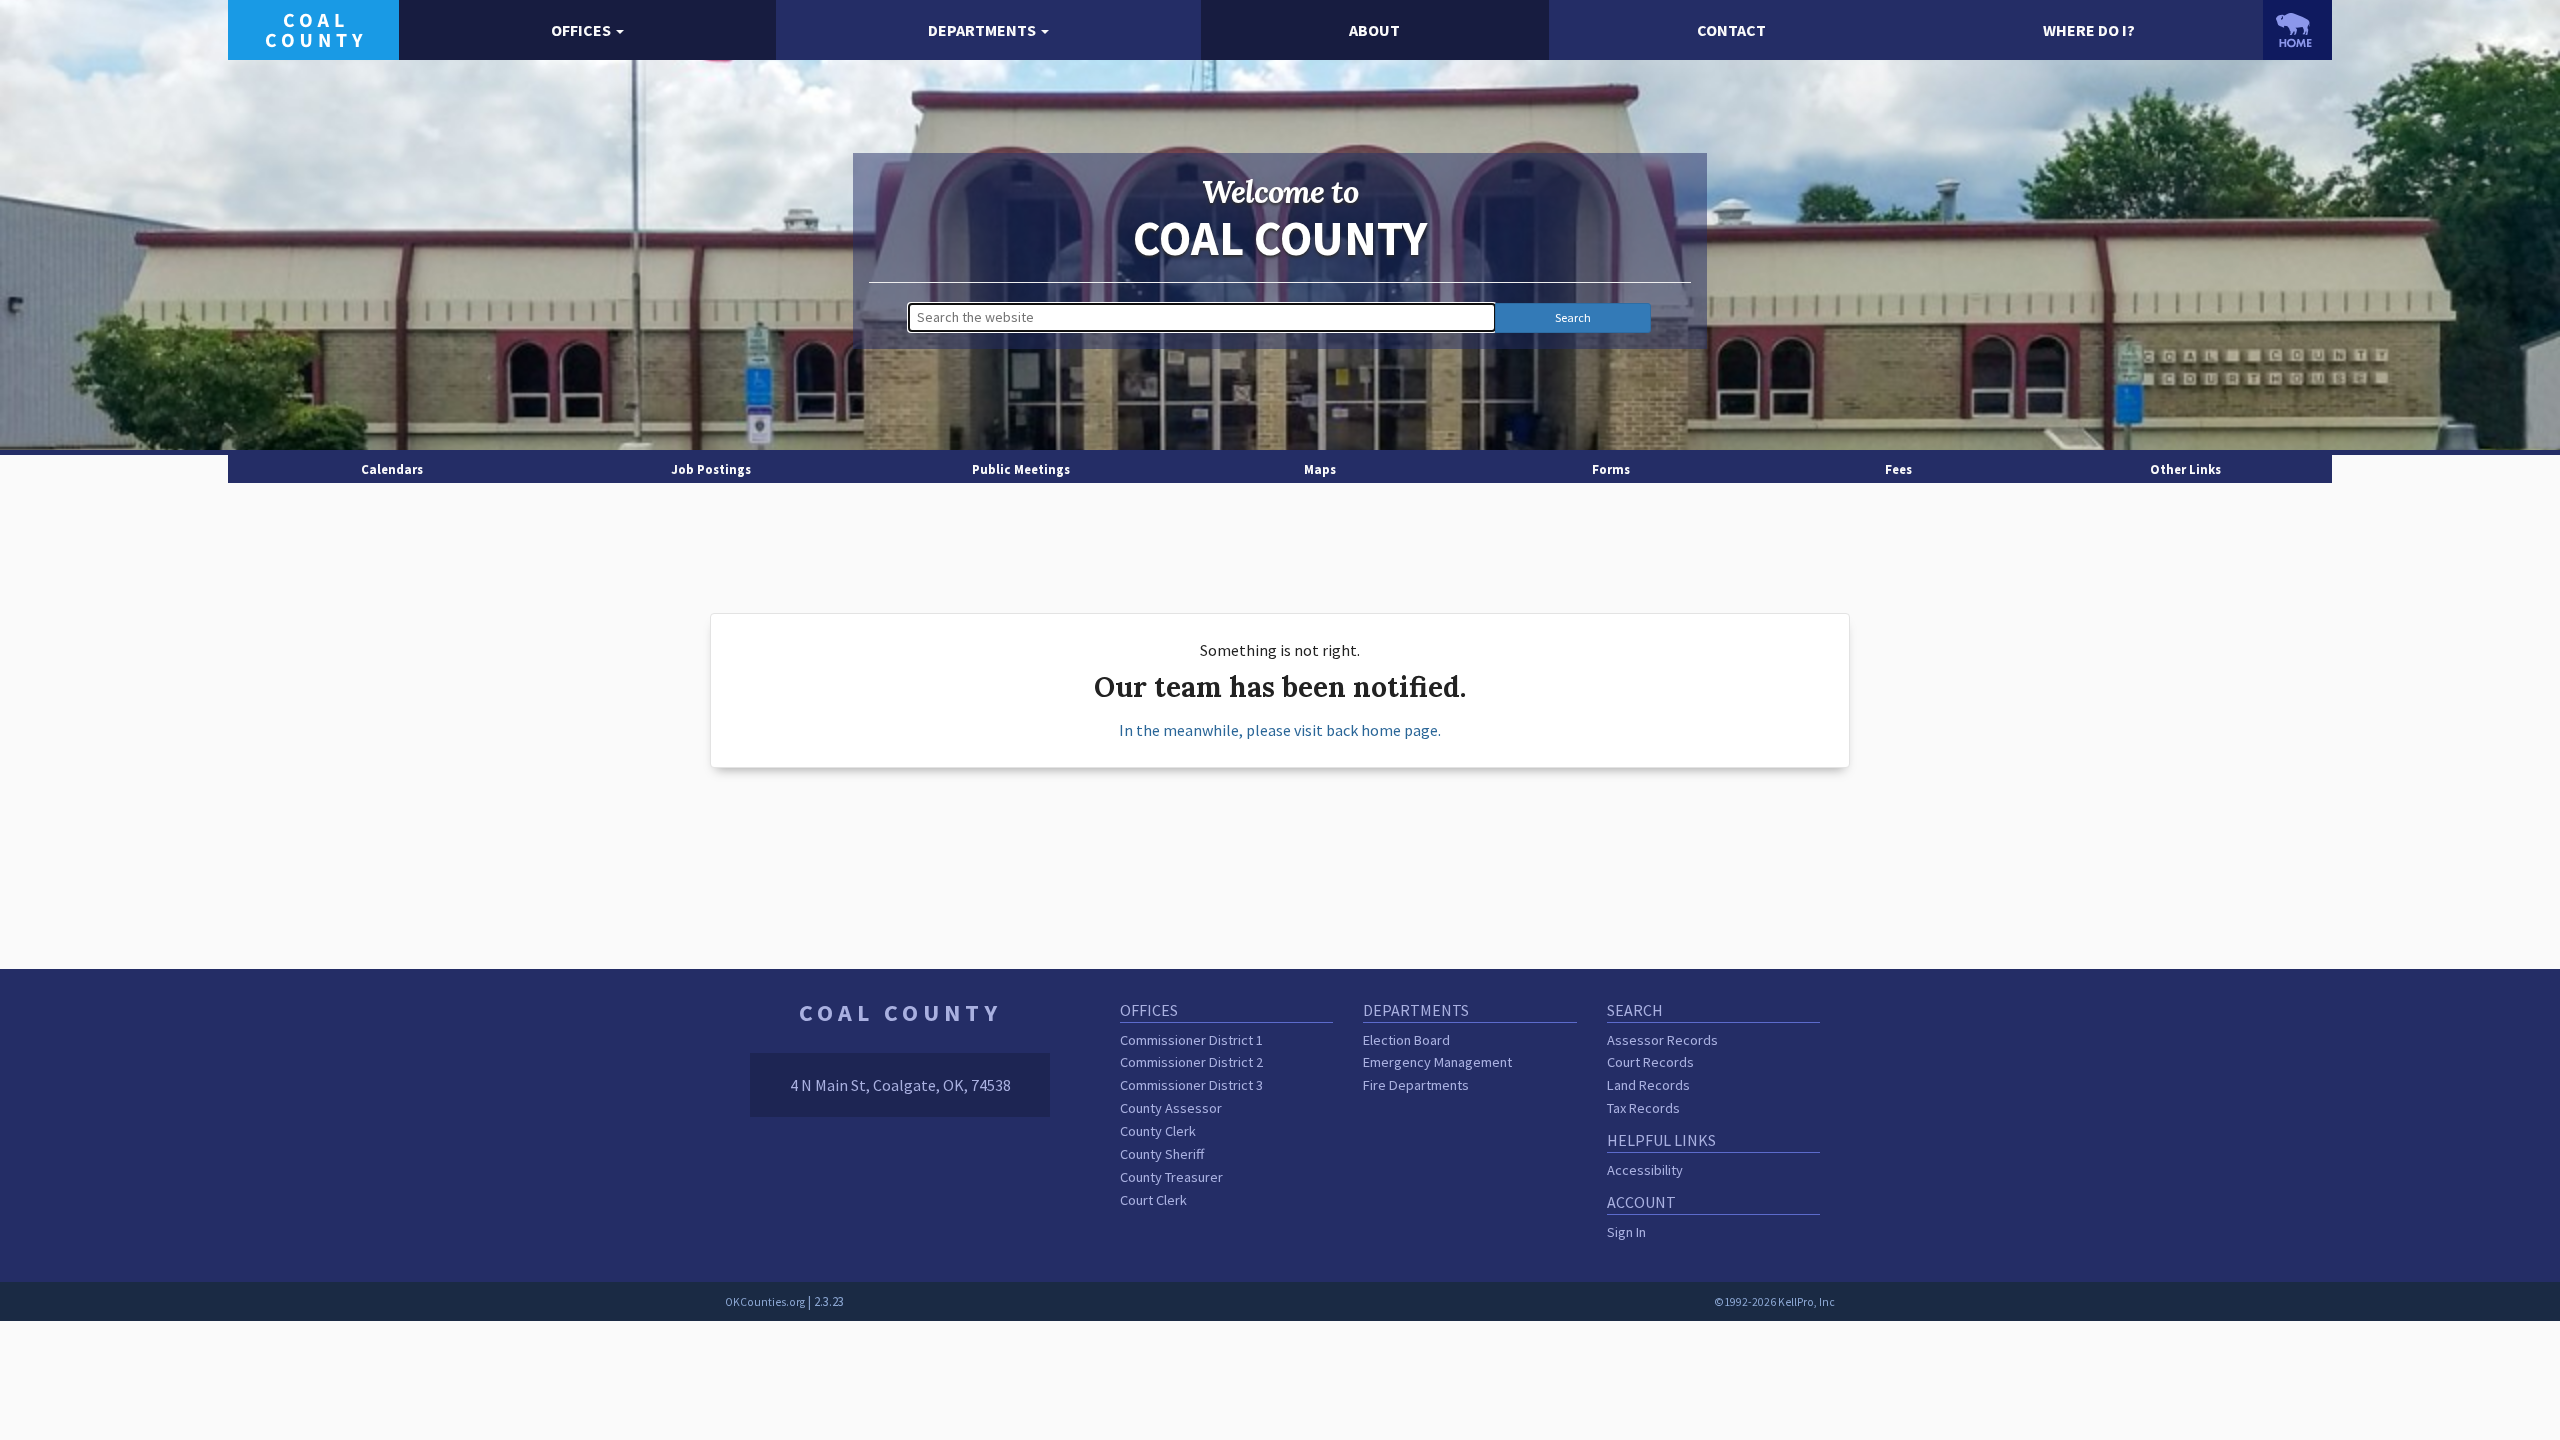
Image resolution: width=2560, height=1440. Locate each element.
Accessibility (1645, 1170)
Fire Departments (1416, 1085)
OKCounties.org (765, 1302)
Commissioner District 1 (1191, 1040)
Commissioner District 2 (1191, 1062)
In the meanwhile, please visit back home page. (1280, 730)
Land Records (1648, 1085)
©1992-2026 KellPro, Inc (1774, 1302)
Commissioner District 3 (1191, 1085)
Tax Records (1643, 1108)
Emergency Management (1437, 1062)
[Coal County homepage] (313, 28)
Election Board (1406, 1040)
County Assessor (1171, 1108)
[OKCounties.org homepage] (2297, 30)
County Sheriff (1162, 1154)
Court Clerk (1153, 1200)
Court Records (1650, 1062)
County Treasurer (1171, 1177)
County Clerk (1158, 1131)
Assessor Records (1662, 1040)
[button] (587, 30)
